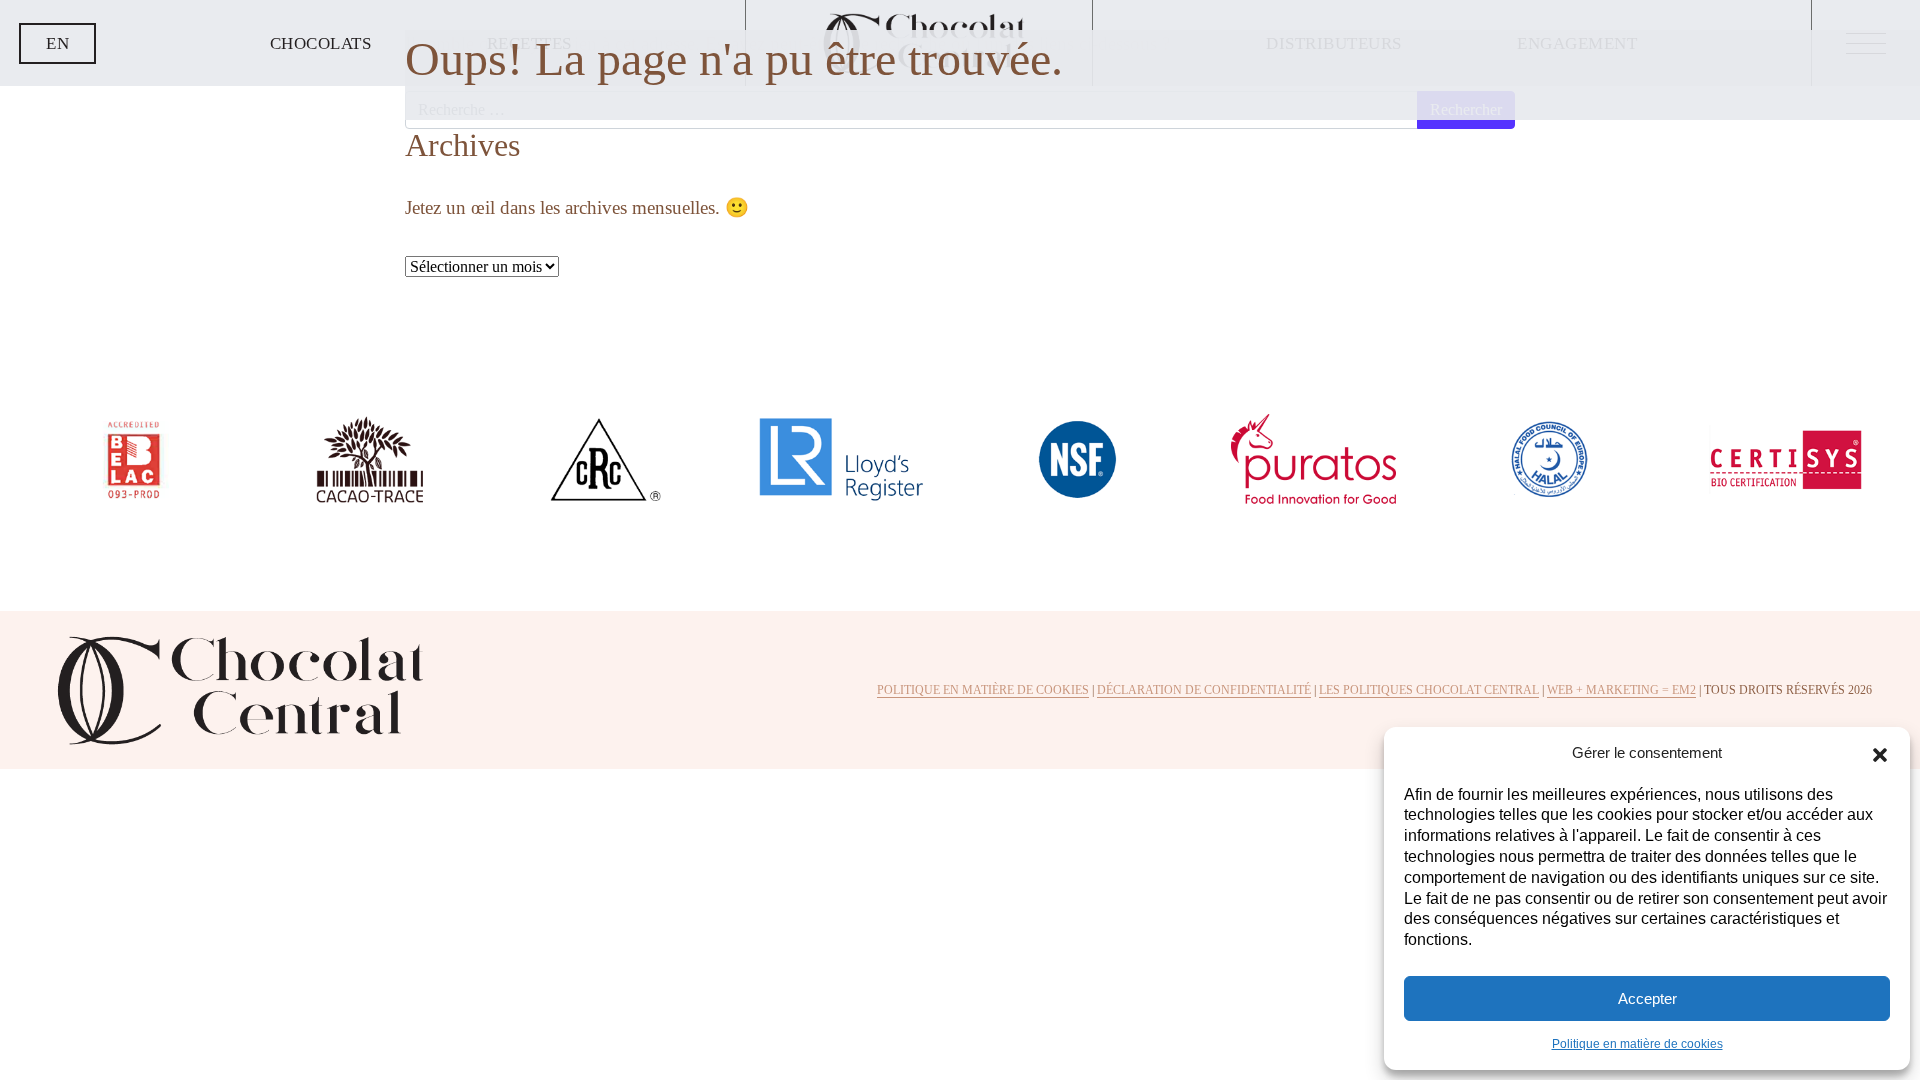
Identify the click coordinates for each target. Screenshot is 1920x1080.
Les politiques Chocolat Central (1429, 690)
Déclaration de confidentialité (1204, 690)
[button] (1880, 753)
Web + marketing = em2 (1621, 690)
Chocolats (321, 43)
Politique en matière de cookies (1637, 1044)
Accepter (1647, 998)
